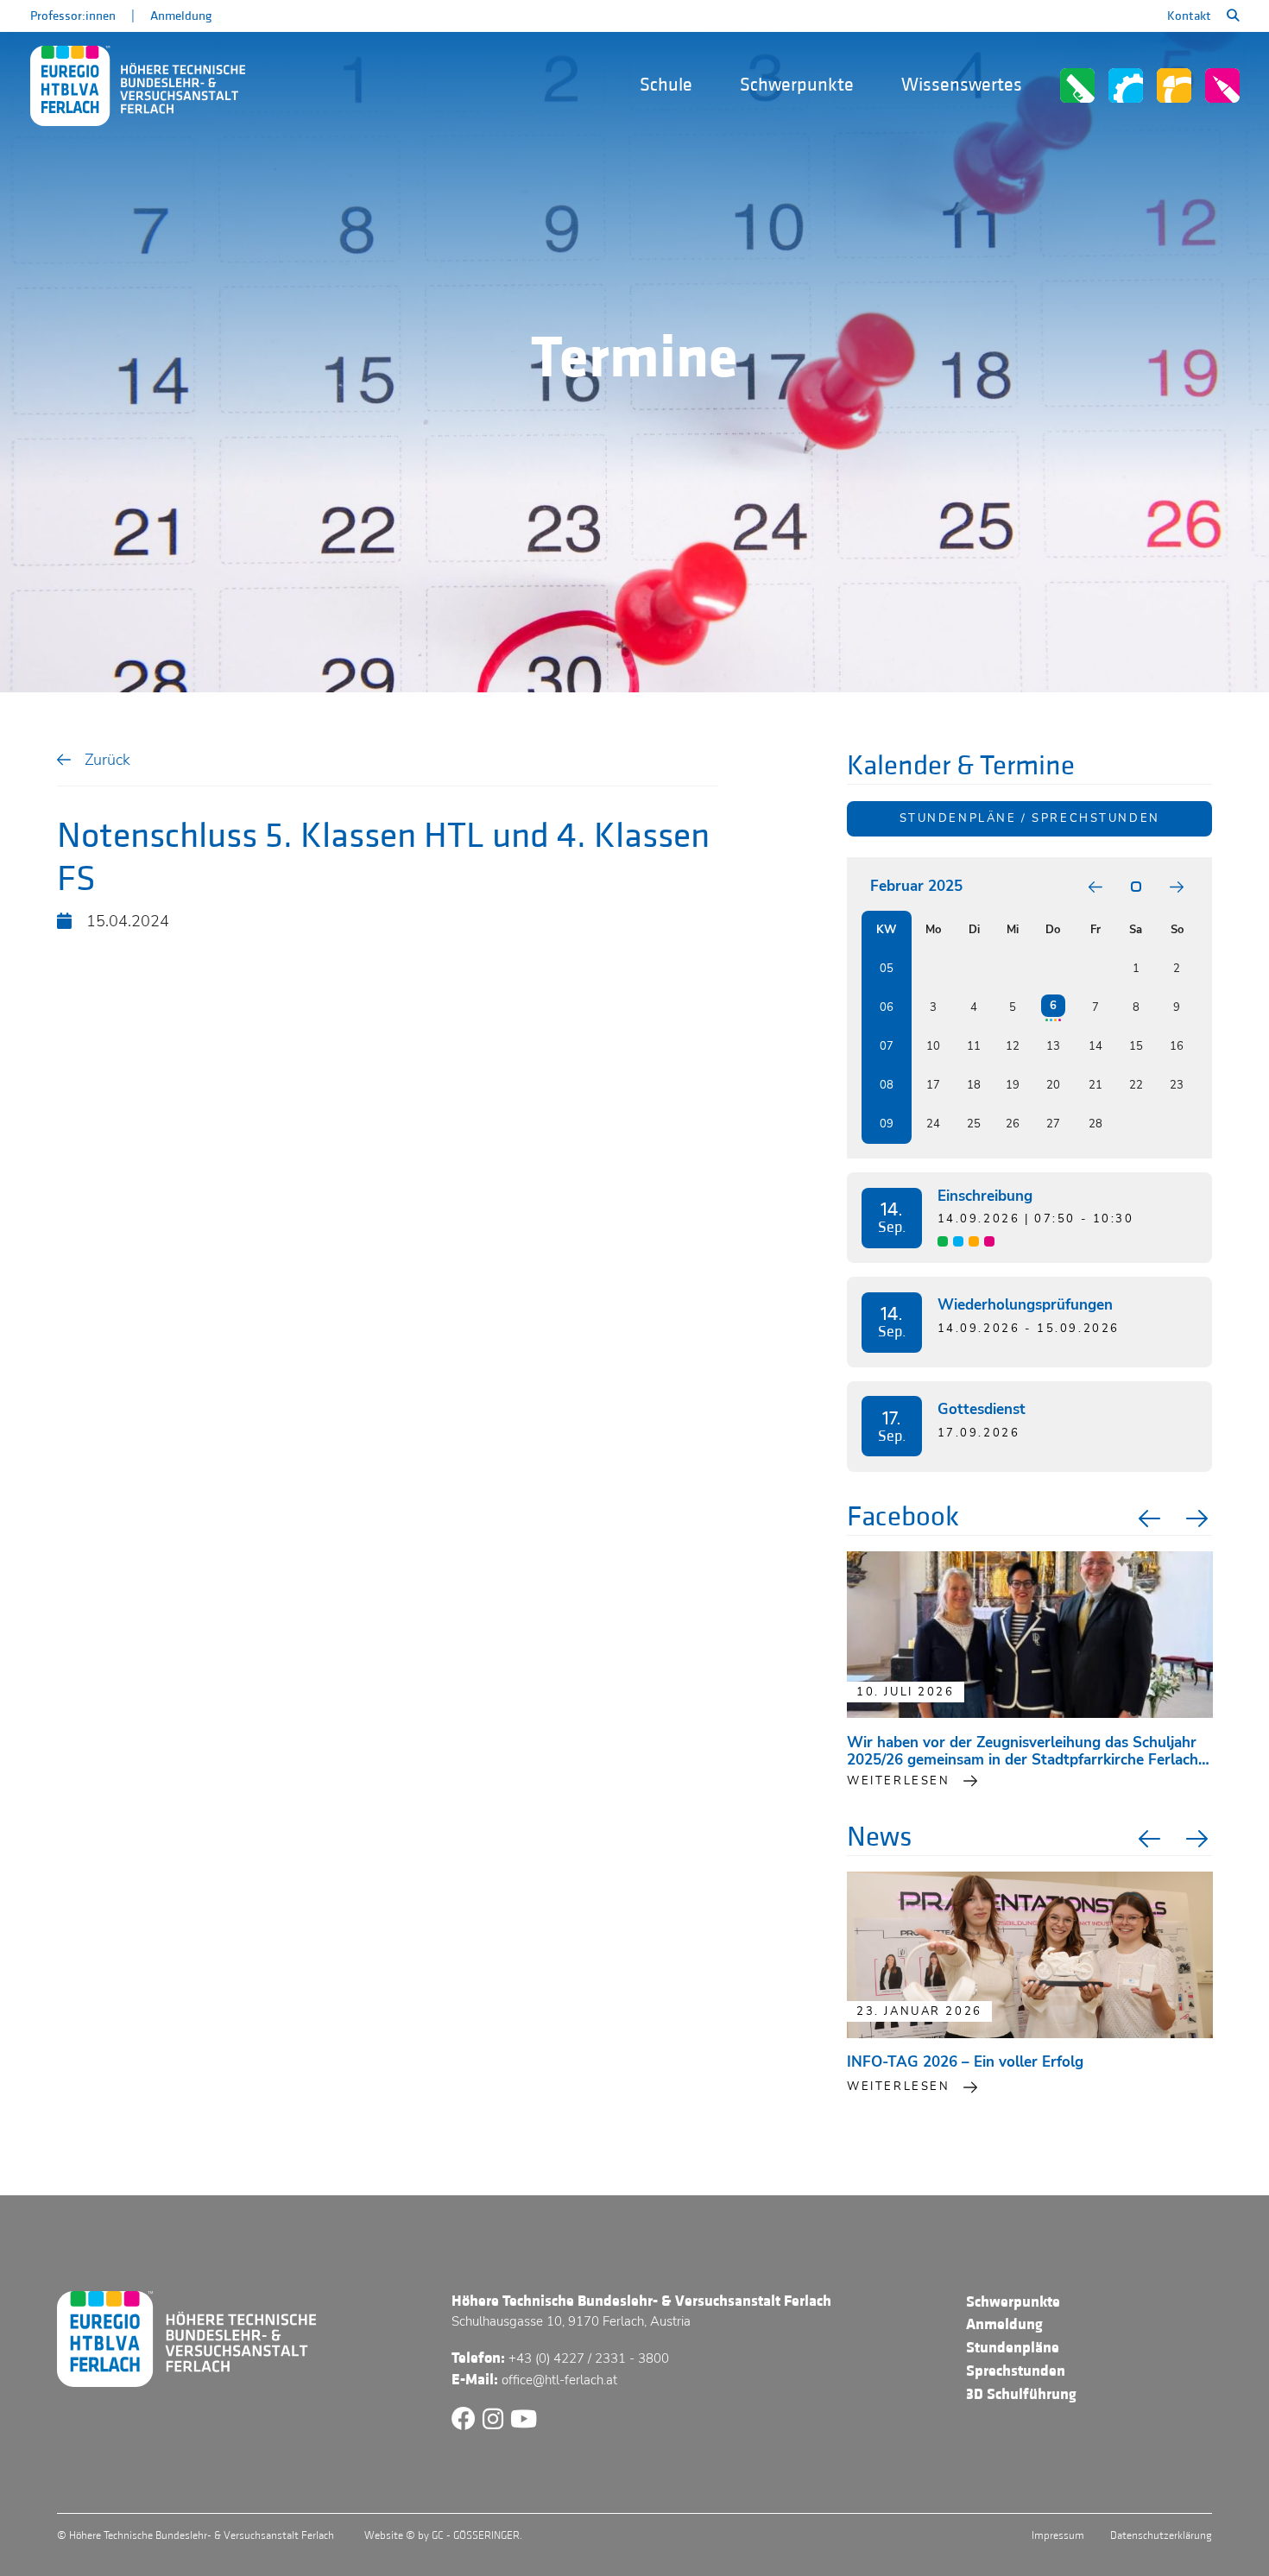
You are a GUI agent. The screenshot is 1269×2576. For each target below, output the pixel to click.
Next (1199, 1518)
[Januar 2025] (1095, 887)
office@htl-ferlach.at (559, 2380)
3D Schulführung (1021, 2394)
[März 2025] (1177, 887)
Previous (1147, 1518)
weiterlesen (898, 1781)
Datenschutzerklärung (1161, 2535)
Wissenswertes (962, 85)
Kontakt (1189, 16)
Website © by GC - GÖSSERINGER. (443, 2535)
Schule (666, 85)
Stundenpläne (1013, 2348)
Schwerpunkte (797, 85)
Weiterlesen (898, 2087)
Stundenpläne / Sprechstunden (1030, 818)
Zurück (107, 759)
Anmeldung (181, 16)
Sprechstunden (1016, 2371)
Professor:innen (73, 16)
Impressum (1058, 2535)
